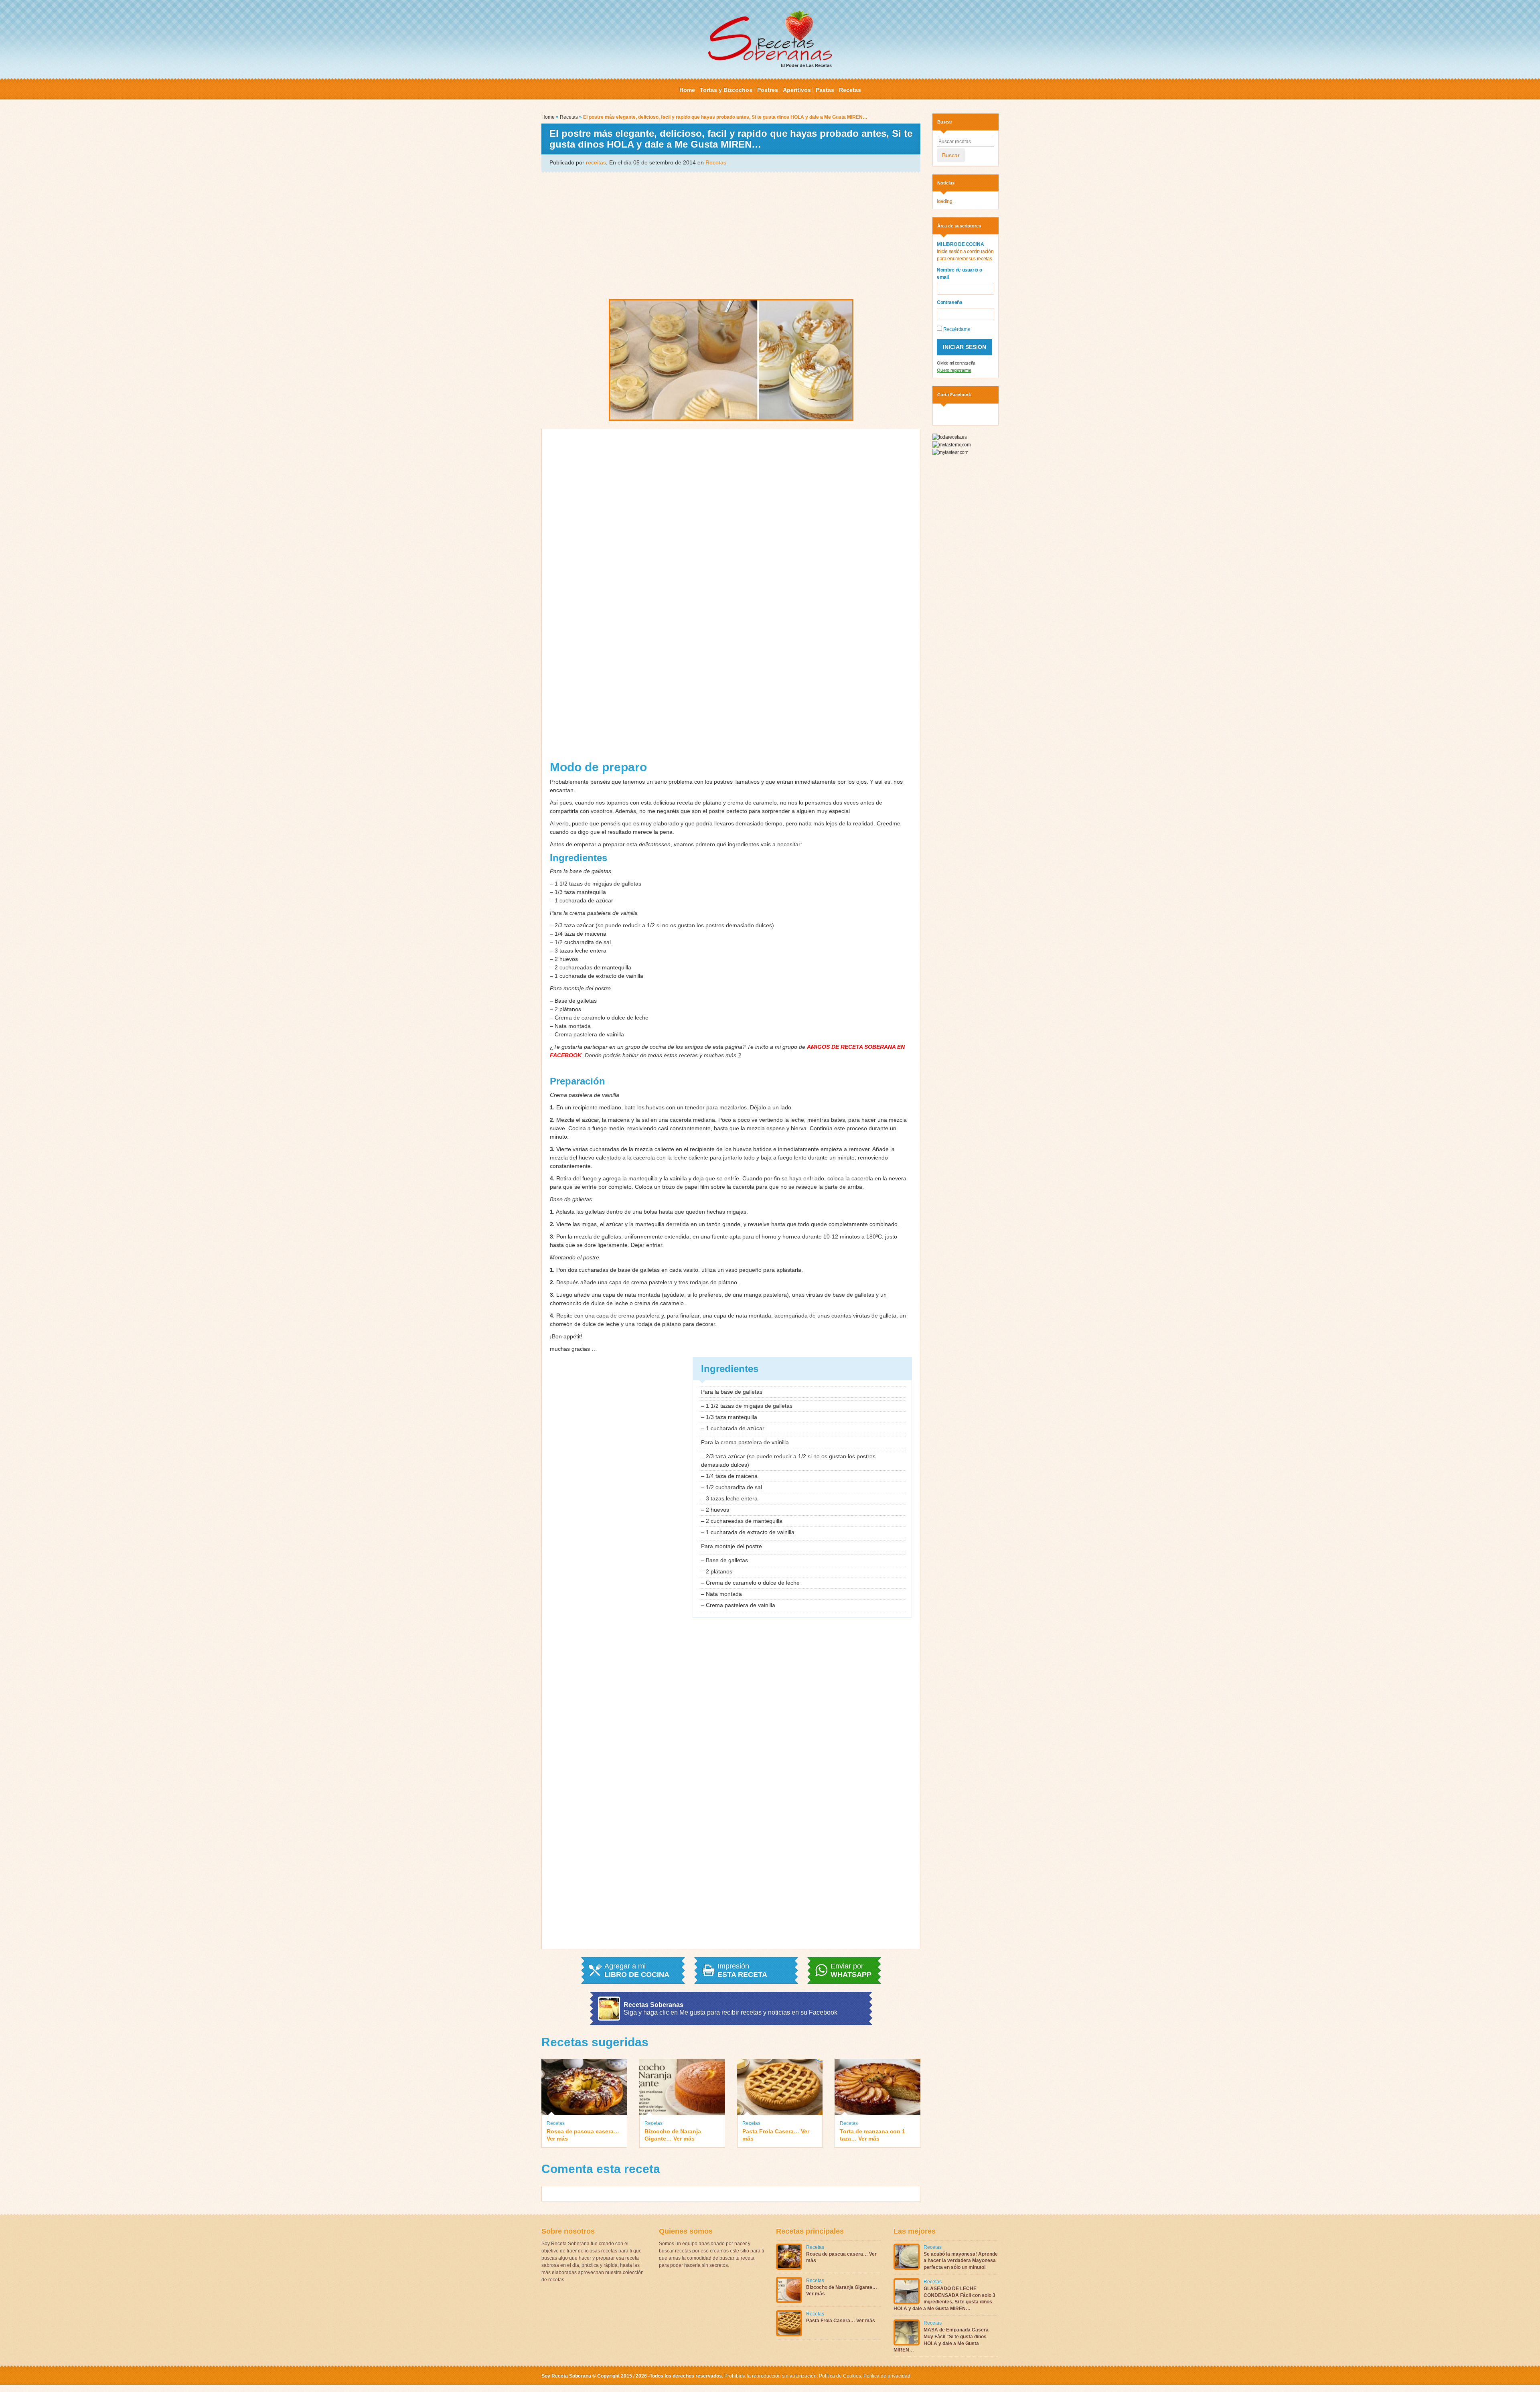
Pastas (825, 90)
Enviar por (851, 1970)
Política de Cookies (840, 2376)
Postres (768, 90)
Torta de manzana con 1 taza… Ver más (872, 2135)
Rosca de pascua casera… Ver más (583, 2135)
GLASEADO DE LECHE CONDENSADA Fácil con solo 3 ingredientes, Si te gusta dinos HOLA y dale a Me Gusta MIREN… (944, 2299)
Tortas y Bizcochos (726, 90)
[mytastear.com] (950, 452)
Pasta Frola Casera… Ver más (776, 2135)
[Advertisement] (731, 235)
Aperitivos (797, 90)
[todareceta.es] (949, 437)
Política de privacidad (886, 2376)
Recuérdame (956, 329)
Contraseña (950, 302)
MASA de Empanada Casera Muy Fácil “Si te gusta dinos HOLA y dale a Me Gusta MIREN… (941, 2340)
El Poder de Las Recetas (806, 65)
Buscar (951, 155)
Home (687, 90)
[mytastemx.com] (951, 444)
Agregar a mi (637, 1970)
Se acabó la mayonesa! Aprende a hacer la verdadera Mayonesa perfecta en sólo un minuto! (961, 2261)
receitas (596, 162)
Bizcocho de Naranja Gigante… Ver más (673, 2135)
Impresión (742, 1970)
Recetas (850, 90)
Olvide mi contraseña (956, 363)
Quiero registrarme (954, 370)
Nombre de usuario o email (959, 274)
